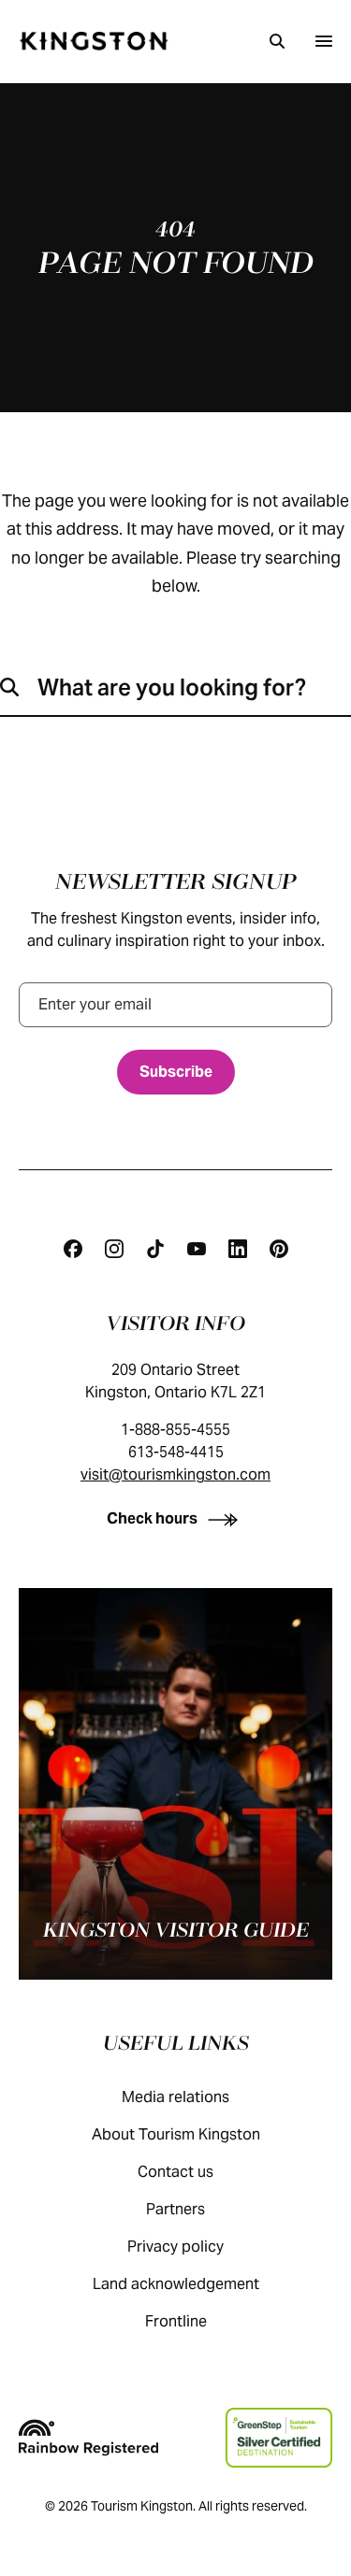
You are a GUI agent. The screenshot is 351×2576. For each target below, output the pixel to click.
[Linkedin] (238, 1249)
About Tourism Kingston (176, 2134)
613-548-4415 (176, 1452)
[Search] (277, 41)
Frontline (176, 2321)
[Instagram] (114, 1249)
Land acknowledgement (176, 2284)
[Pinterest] (279, 1249)
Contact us (175, 2172)
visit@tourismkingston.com (175, 1474)
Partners (175, 2209)
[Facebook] (73, 1249)
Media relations (175, 2097)
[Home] (94, 41)
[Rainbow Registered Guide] (88, 2438)
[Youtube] (197, 1249)
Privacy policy (175, 2247)
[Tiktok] (155, 1249)
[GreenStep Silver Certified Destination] (279, 2438)
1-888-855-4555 (175, 1430)
